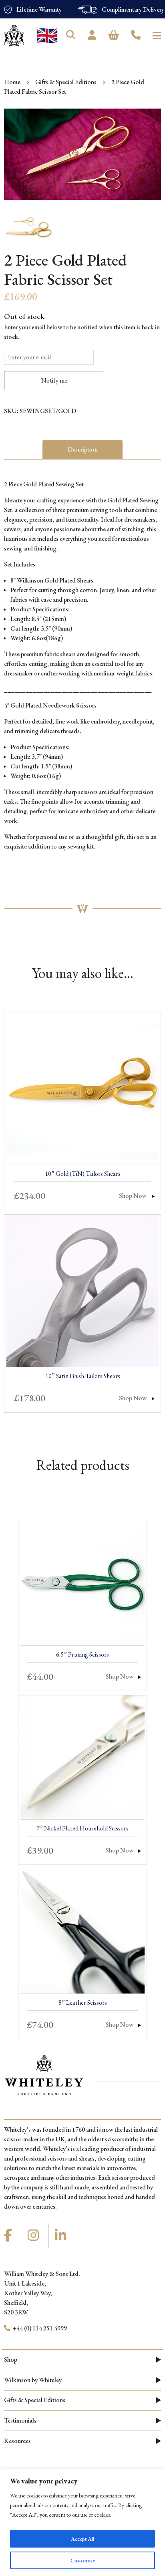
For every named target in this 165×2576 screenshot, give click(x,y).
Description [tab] (83, 449)
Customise (83, 2560)
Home (12, 82)
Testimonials (20, 2420)
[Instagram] (34, 2235)
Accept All (82, 2539)
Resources (17, 2441)
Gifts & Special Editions (66, 82)
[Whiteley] (14, 36)
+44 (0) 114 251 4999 (39, 2328)
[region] (82, 2523)
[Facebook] (9, 2235)
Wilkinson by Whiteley (33, 2380)
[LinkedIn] (62, 2235)
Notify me (54, 380)
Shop (11, 2359)
